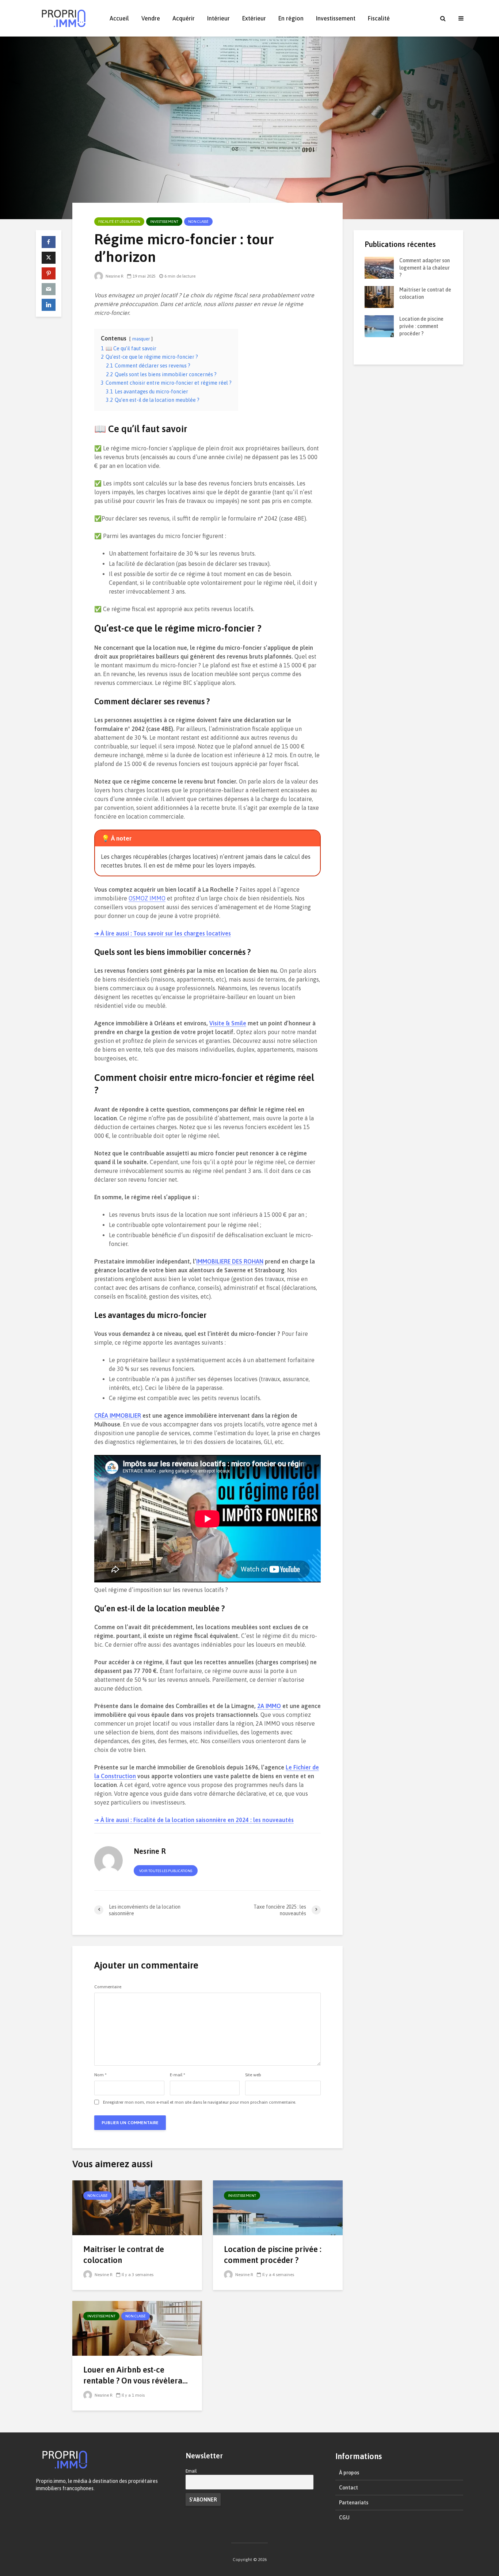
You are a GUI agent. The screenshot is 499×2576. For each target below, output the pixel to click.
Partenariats (354, 2503)
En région (291, 18)
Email (191, 2471)
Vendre (151, 18)
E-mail (178, 2075)
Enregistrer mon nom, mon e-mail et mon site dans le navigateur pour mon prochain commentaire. (200, 2102)
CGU (344, 2518)
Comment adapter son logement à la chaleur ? (424, 268)
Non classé (198, 222)
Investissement (336, 18)
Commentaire (108, 1987)
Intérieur (218, 18)
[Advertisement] (408, 485)
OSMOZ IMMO (147, 898)
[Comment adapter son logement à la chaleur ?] (379, 267)
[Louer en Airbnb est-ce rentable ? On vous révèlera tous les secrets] (137, 2328)
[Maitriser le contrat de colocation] (137, 2207)
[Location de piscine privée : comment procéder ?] (278, 2207)
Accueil (119, 18)
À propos (349, 2473)
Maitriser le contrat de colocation (124, 2255)
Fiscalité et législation (119, 222)
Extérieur (254, 18)
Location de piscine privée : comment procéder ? (273, 2255)
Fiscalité (379, 18)
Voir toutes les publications (166, 1871)
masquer (141, 339)
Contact (348, 2488)
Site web (253, 2075)
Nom (100, 2075)
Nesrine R (114, 276)
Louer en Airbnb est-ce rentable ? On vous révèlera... (136, 2375)
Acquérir (184, 18)
